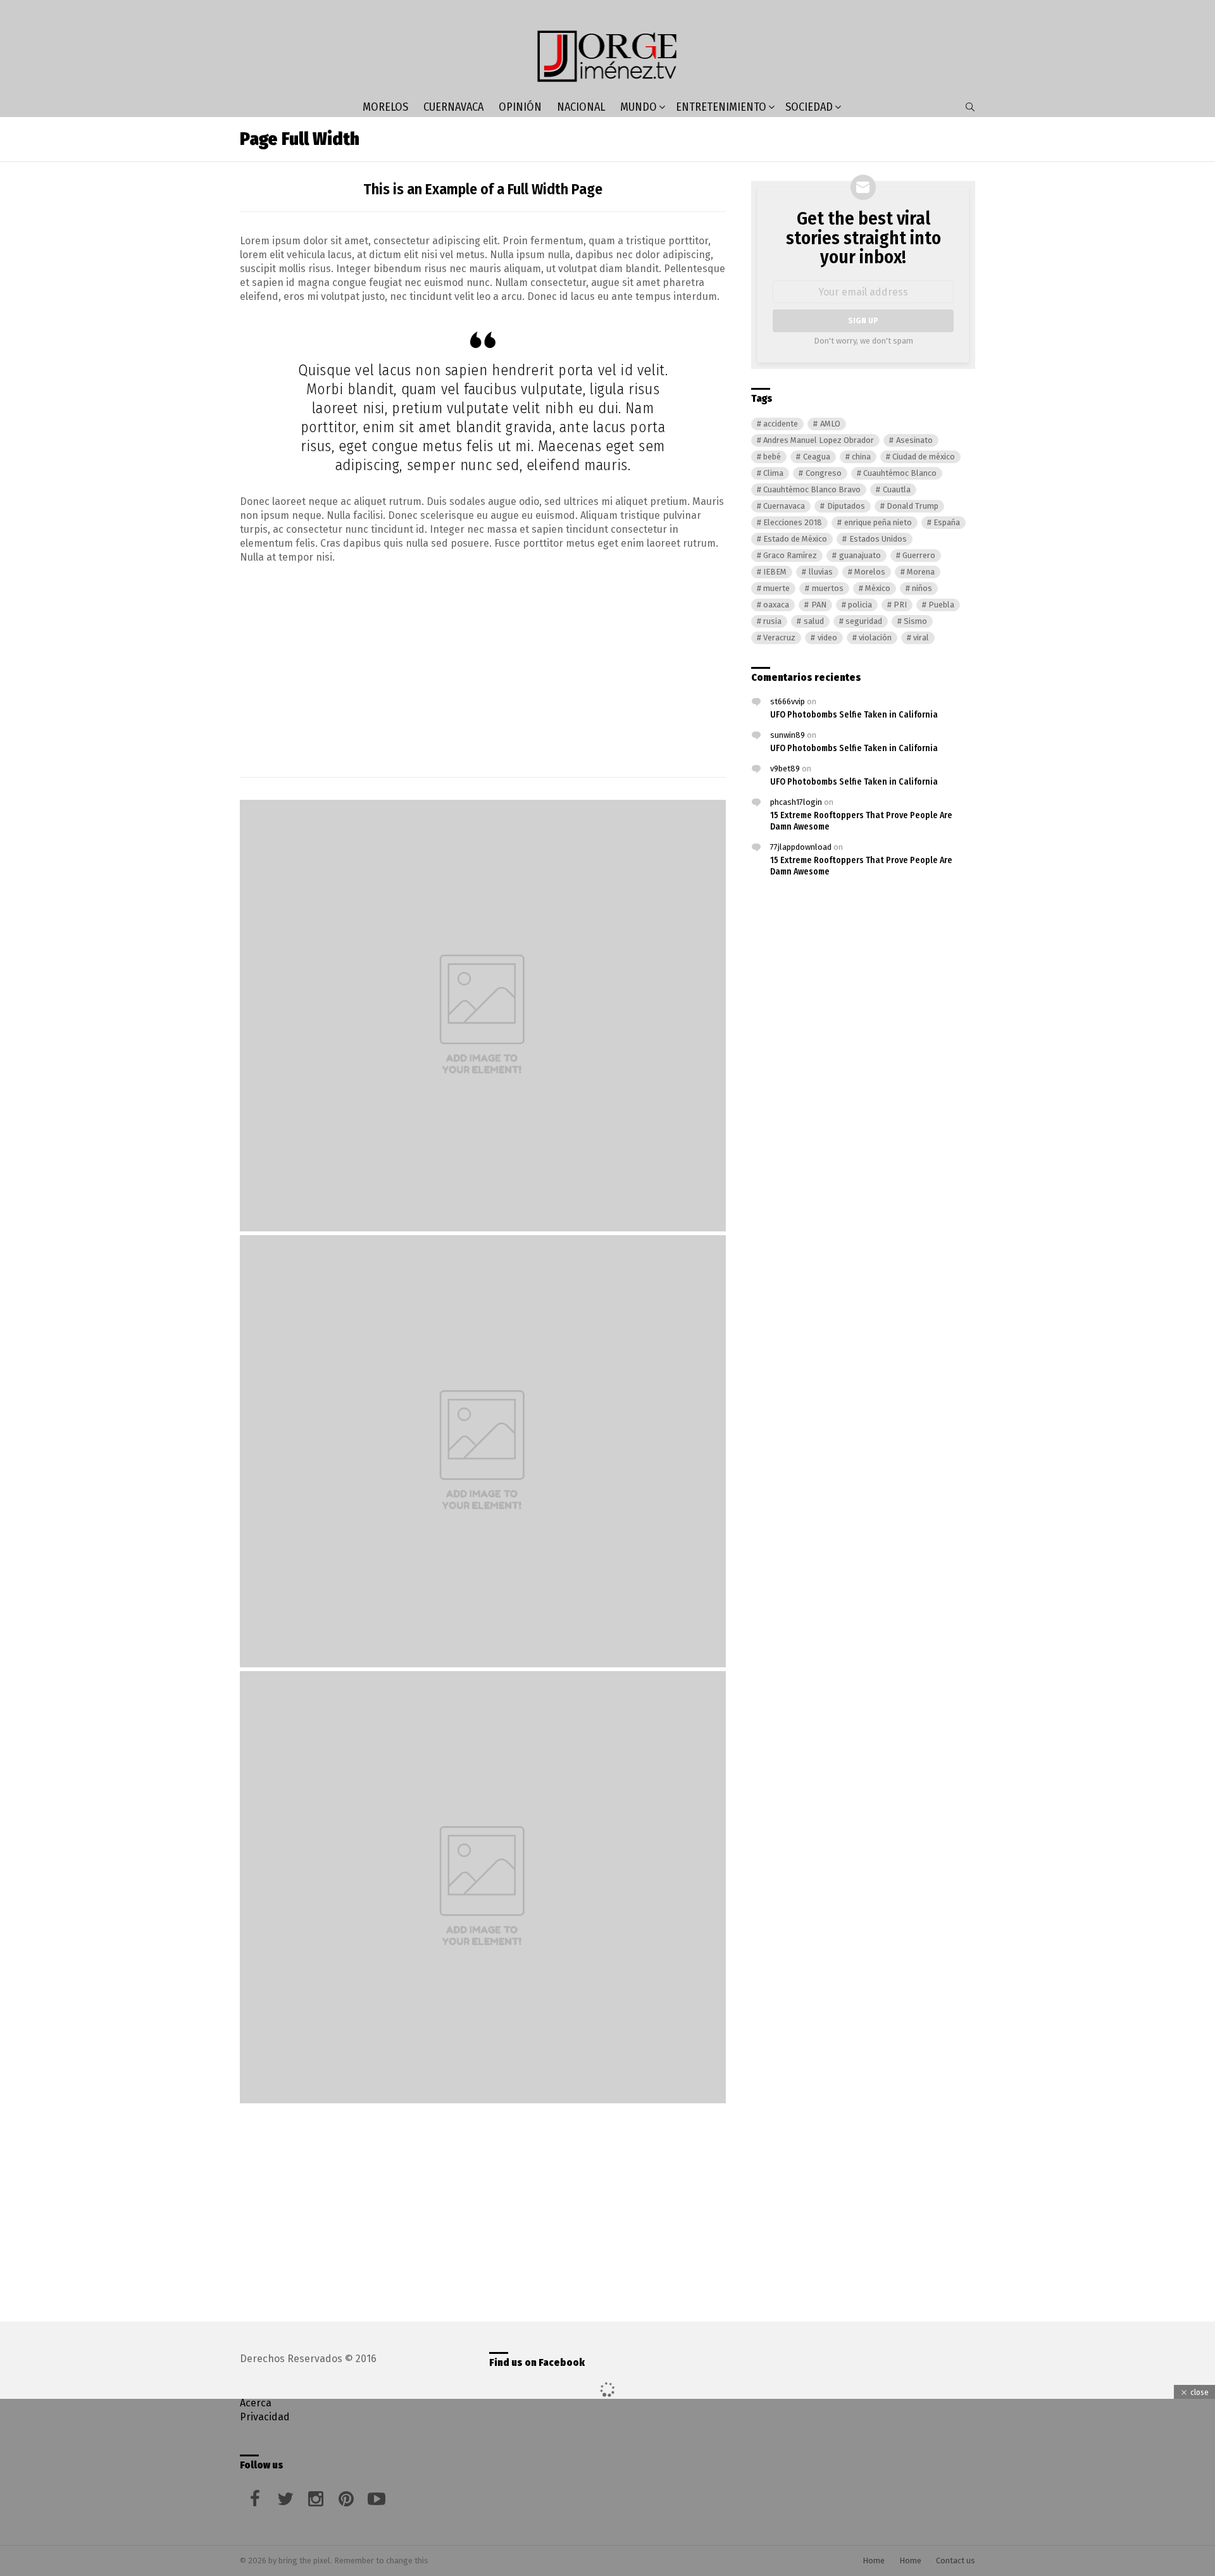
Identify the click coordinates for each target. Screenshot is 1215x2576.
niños (922, 588)
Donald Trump (913, 506)
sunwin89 (788, 735)
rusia (772, 621)
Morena (921, 572)
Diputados (846, 506)
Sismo (915, 621)
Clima (773, 473)
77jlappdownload (801, 847)
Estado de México (795, 539)
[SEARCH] (970, 107)
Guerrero (919, 555)
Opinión (520, 107)
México (878, 588)
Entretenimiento (721, 107)
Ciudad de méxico (924, 457)
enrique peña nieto (878, 522)
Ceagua (817, 457)
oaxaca (776, 605)
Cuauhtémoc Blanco (900, 473)
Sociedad (809, 107)
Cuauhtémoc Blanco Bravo (812, 489)
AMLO (830, 424)
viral (921, 638)
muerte (776, 588)
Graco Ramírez (790, 555)
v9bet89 (785, 768)
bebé (772, 457)
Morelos (385, 107)
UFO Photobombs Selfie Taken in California (854, 715)
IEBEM (775, 572)
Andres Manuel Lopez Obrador (819, 440)
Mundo (639, 107)
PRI (900, 605)
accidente (781, 424)
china (861, 457)
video (827, 638)
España (947, 522)
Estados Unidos (878, 539)
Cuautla (897, 489)
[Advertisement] (483, 666)
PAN (819, 605)
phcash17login (796, 802)
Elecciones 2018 (793, 522)
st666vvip (788, 701)
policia (860, 605)
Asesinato (914, 440)
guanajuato (860, 555)
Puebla (941, 605)
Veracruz (779, 638)
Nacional (581, 107)
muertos (828, 588)
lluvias (821, 572)
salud (814, 621)
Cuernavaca (453, 107)
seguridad (864, 621)
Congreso (824, 473)
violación (875, 638)
